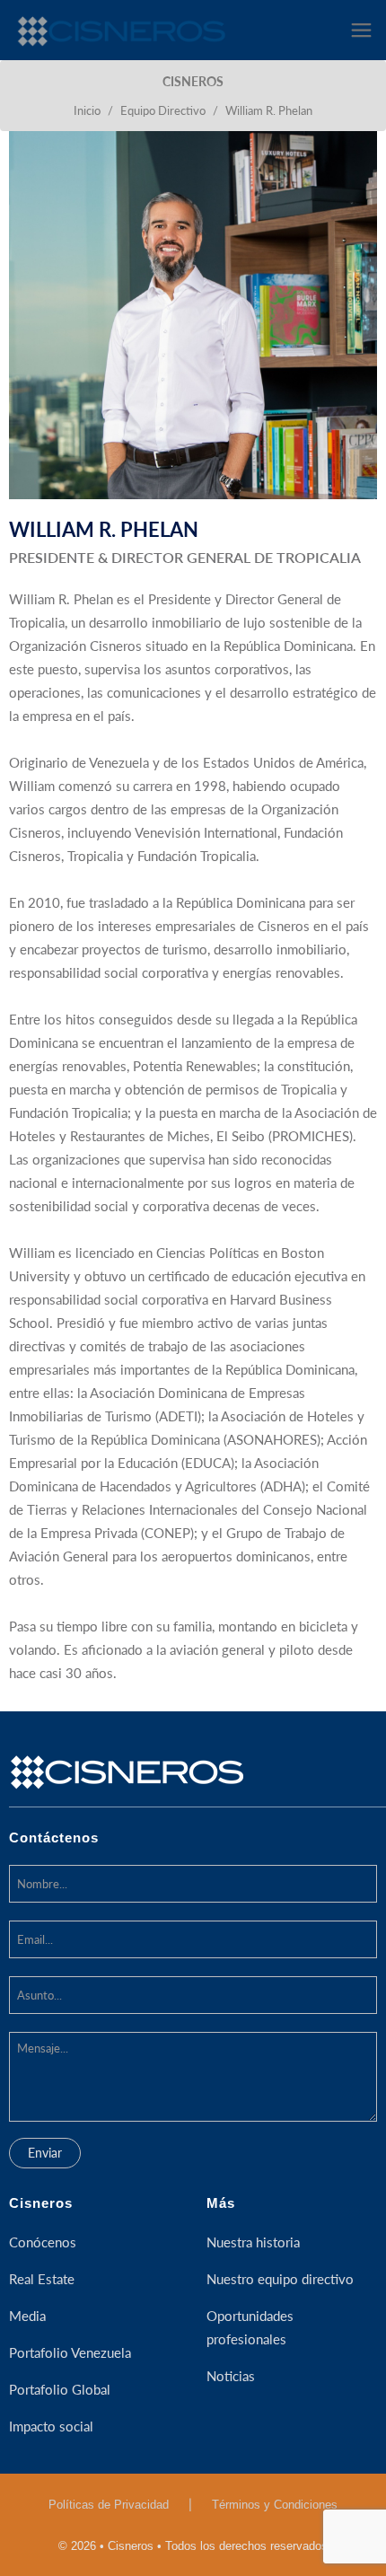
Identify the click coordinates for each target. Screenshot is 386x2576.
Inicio (87, 110)
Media (27, 2316)
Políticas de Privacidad (109, 2505)
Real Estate (42, 2279)
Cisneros (41, 2203)
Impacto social (51, 2426)
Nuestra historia (253, 2242)
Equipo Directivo (163, 110)
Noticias (231, 2376)
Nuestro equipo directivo (280, 2279)
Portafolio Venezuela (70, 2352)
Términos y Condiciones (275, 2505)
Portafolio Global (60, 2389)
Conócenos (43, 2242)
